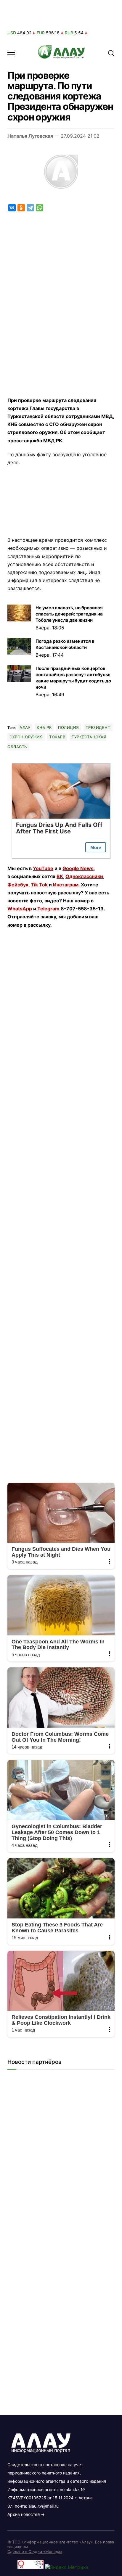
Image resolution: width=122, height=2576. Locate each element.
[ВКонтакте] (12, 208)
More (96, 847)
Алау (25, 727)
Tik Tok (39, 885)
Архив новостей (24, 2514)
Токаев (57, 737)
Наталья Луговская (30, 136)
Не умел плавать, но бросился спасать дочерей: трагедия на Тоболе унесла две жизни (69, 614)
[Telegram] (30, 208)
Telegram (48, 909)
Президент (98, 727)
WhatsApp (20, 909)
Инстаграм (66, 885)
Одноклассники (84, 876)
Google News (78, 868)
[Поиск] (111, 52)
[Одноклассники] (21, 208)
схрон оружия (26, 737)
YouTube (43, 868)
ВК (60, 876)
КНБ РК (44, 727)
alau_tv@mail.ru (44, 2506)
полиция (69, 727)
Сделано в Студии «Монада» (35, 2551)
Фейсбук (18, 885)
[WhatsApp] (40, 208)
